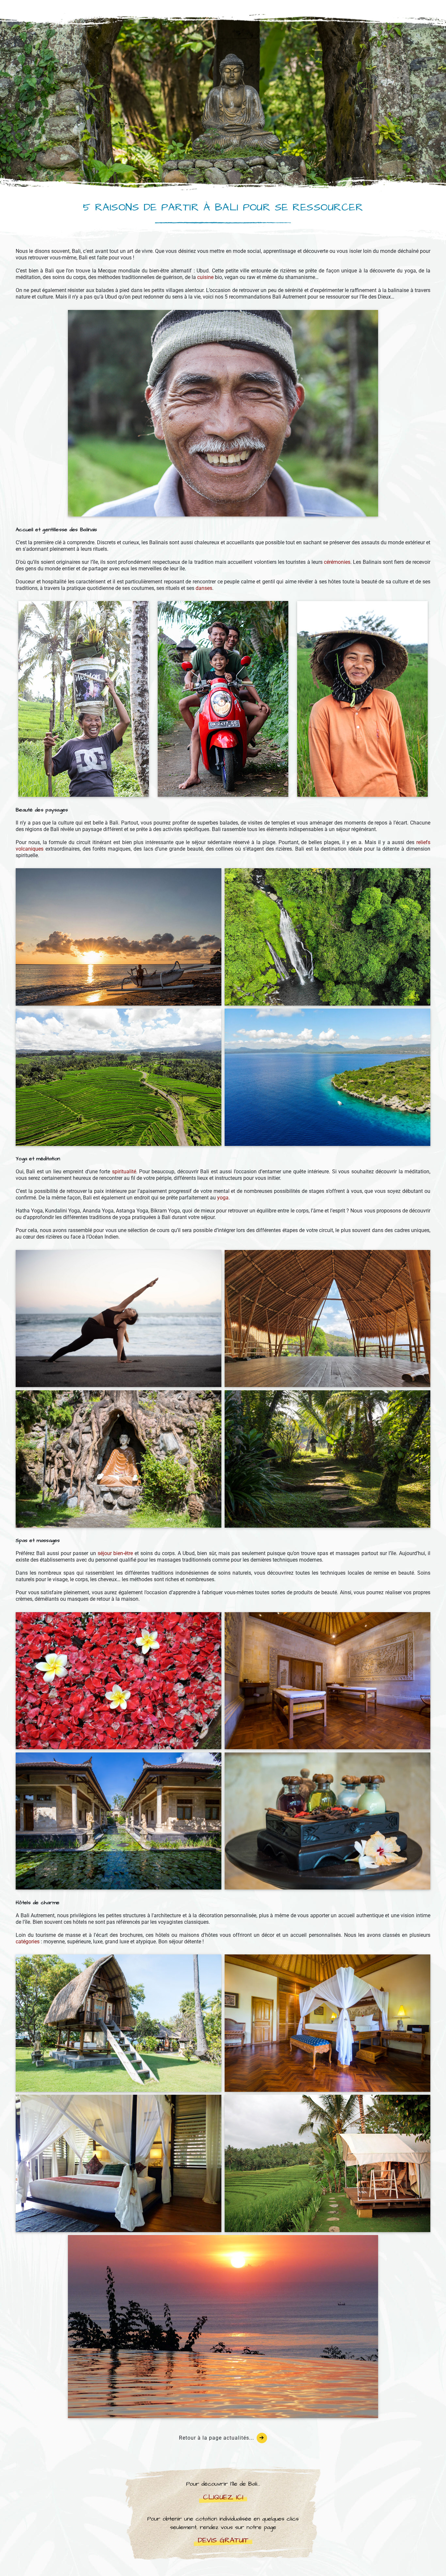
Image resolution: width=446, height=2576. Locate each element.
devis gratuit (223, 2540)
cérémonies (337, 562)
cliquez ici (223, 2497)
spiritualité (124, 1172)
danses (204, 588)
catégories (28, 1942)
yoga (223, 1198)
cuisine (205, 277)
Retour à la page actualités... (216, 2438)
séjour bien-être (115, 1553)
